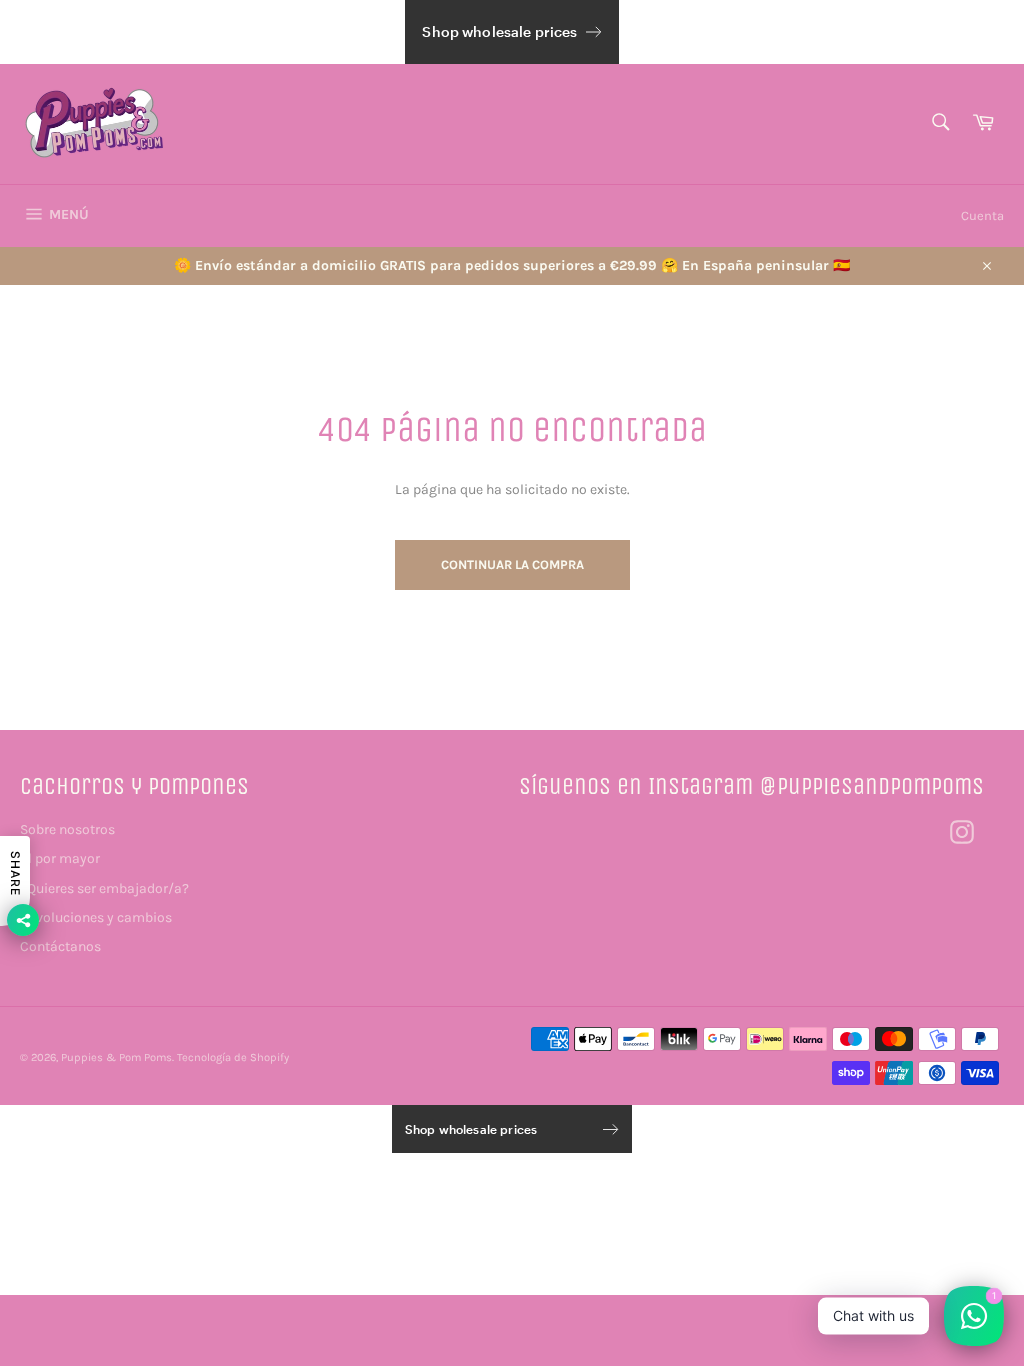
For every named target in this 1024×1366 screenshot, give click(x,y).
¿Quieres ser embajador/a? (104, 888)
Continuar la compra (512, 564)
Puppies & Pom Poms (116, 1057)
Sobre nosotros (67, 829)
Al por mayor (60, 858)
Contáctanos (60, 946)
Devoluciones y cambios (96, 917)
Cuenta (982, 215)
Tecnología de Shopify (233, 1057)
